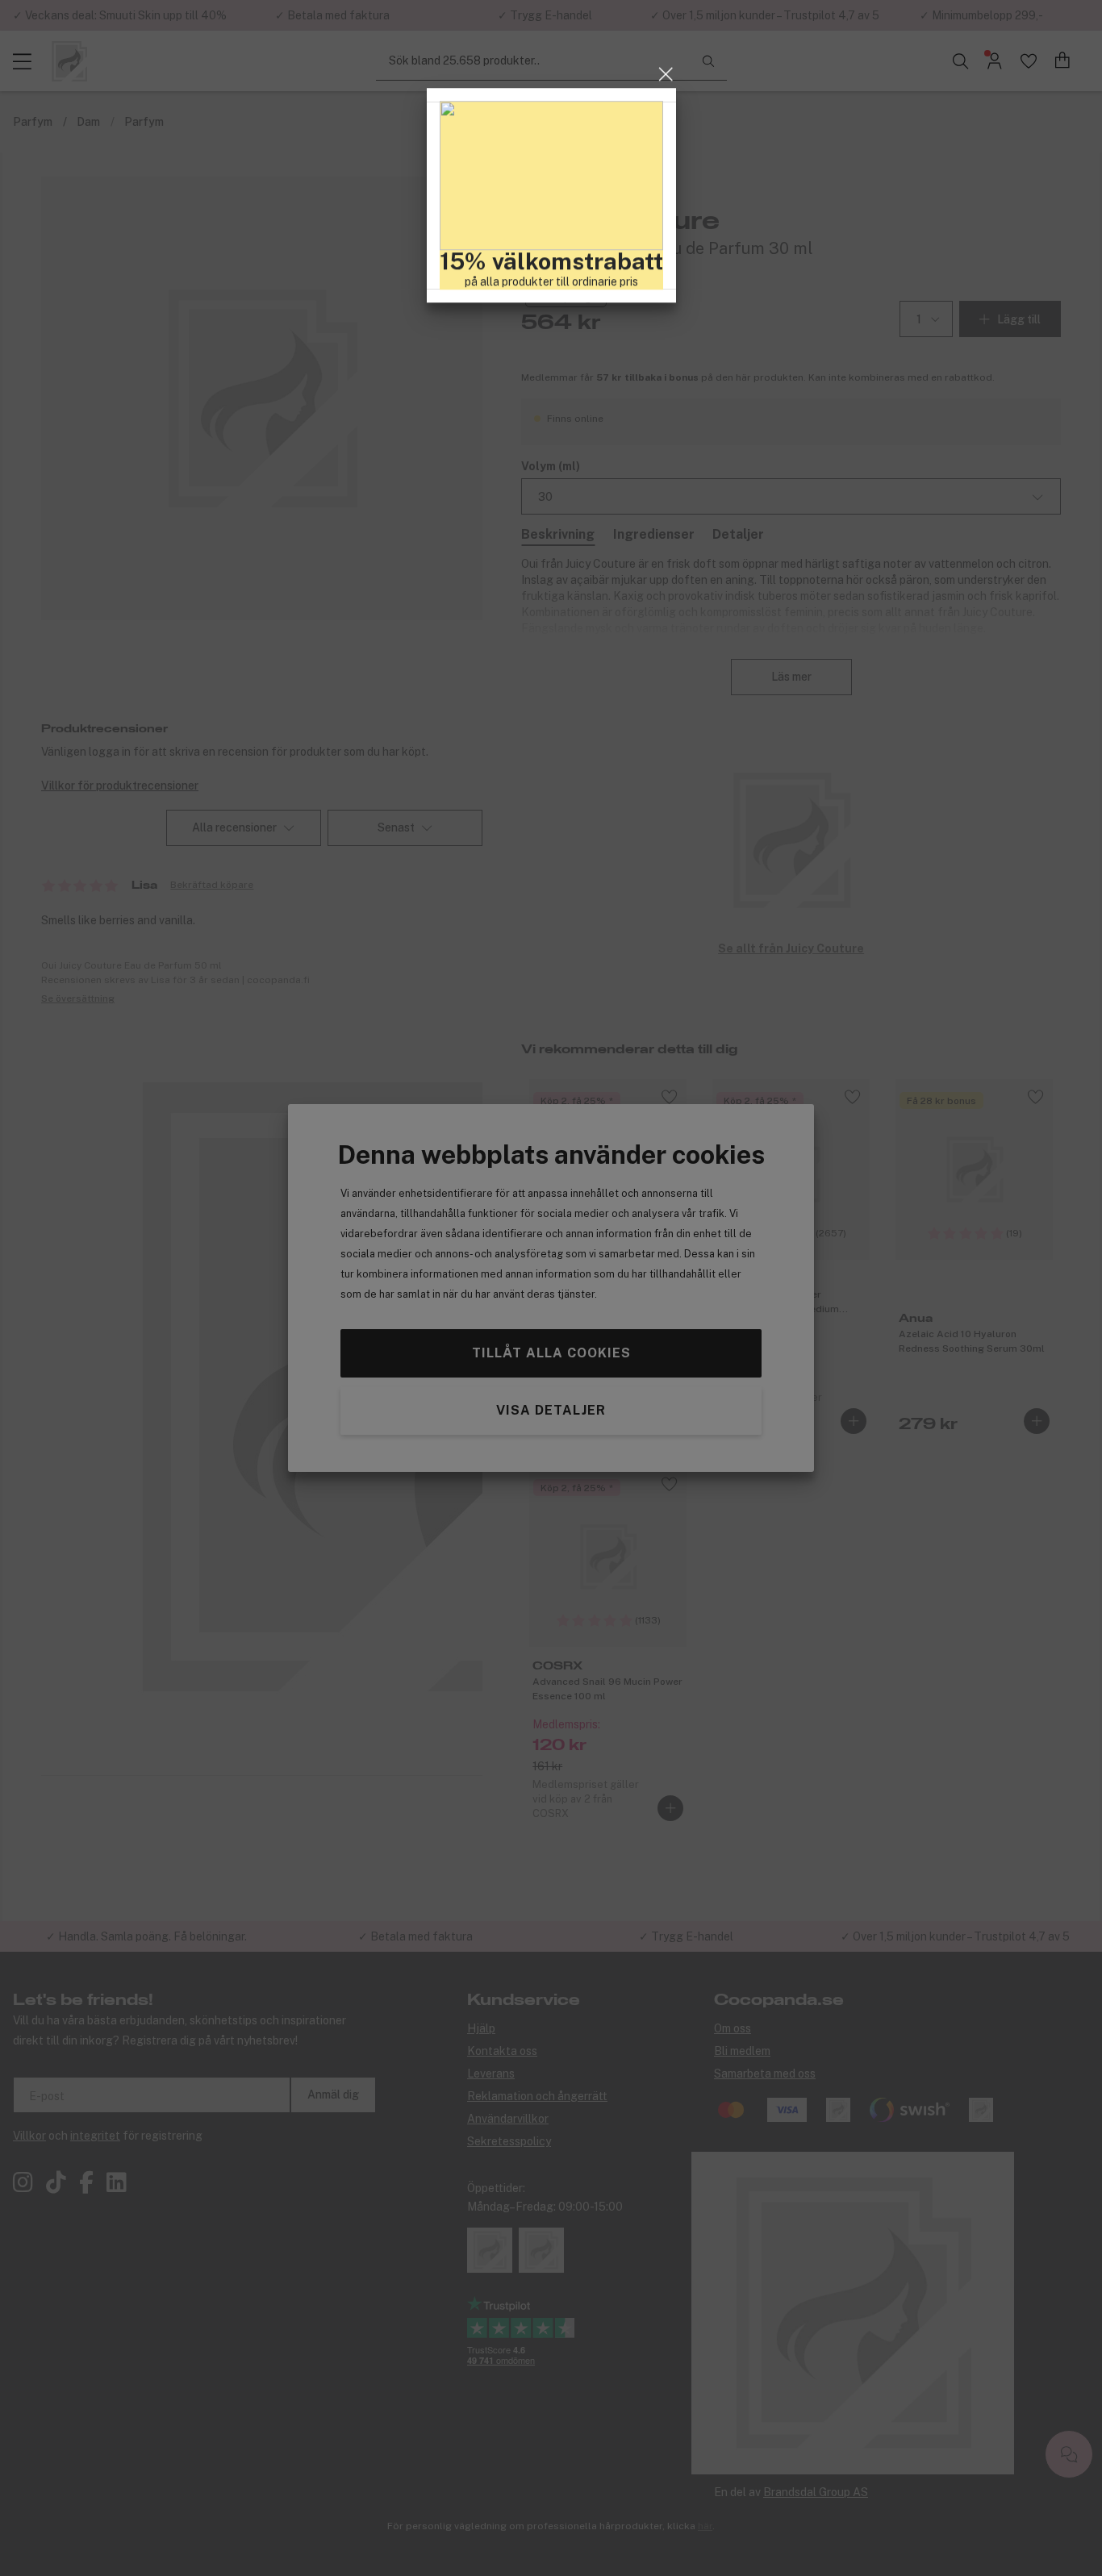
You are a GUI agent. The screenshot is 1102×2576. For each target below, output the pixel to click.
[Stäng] (666, 1167)
